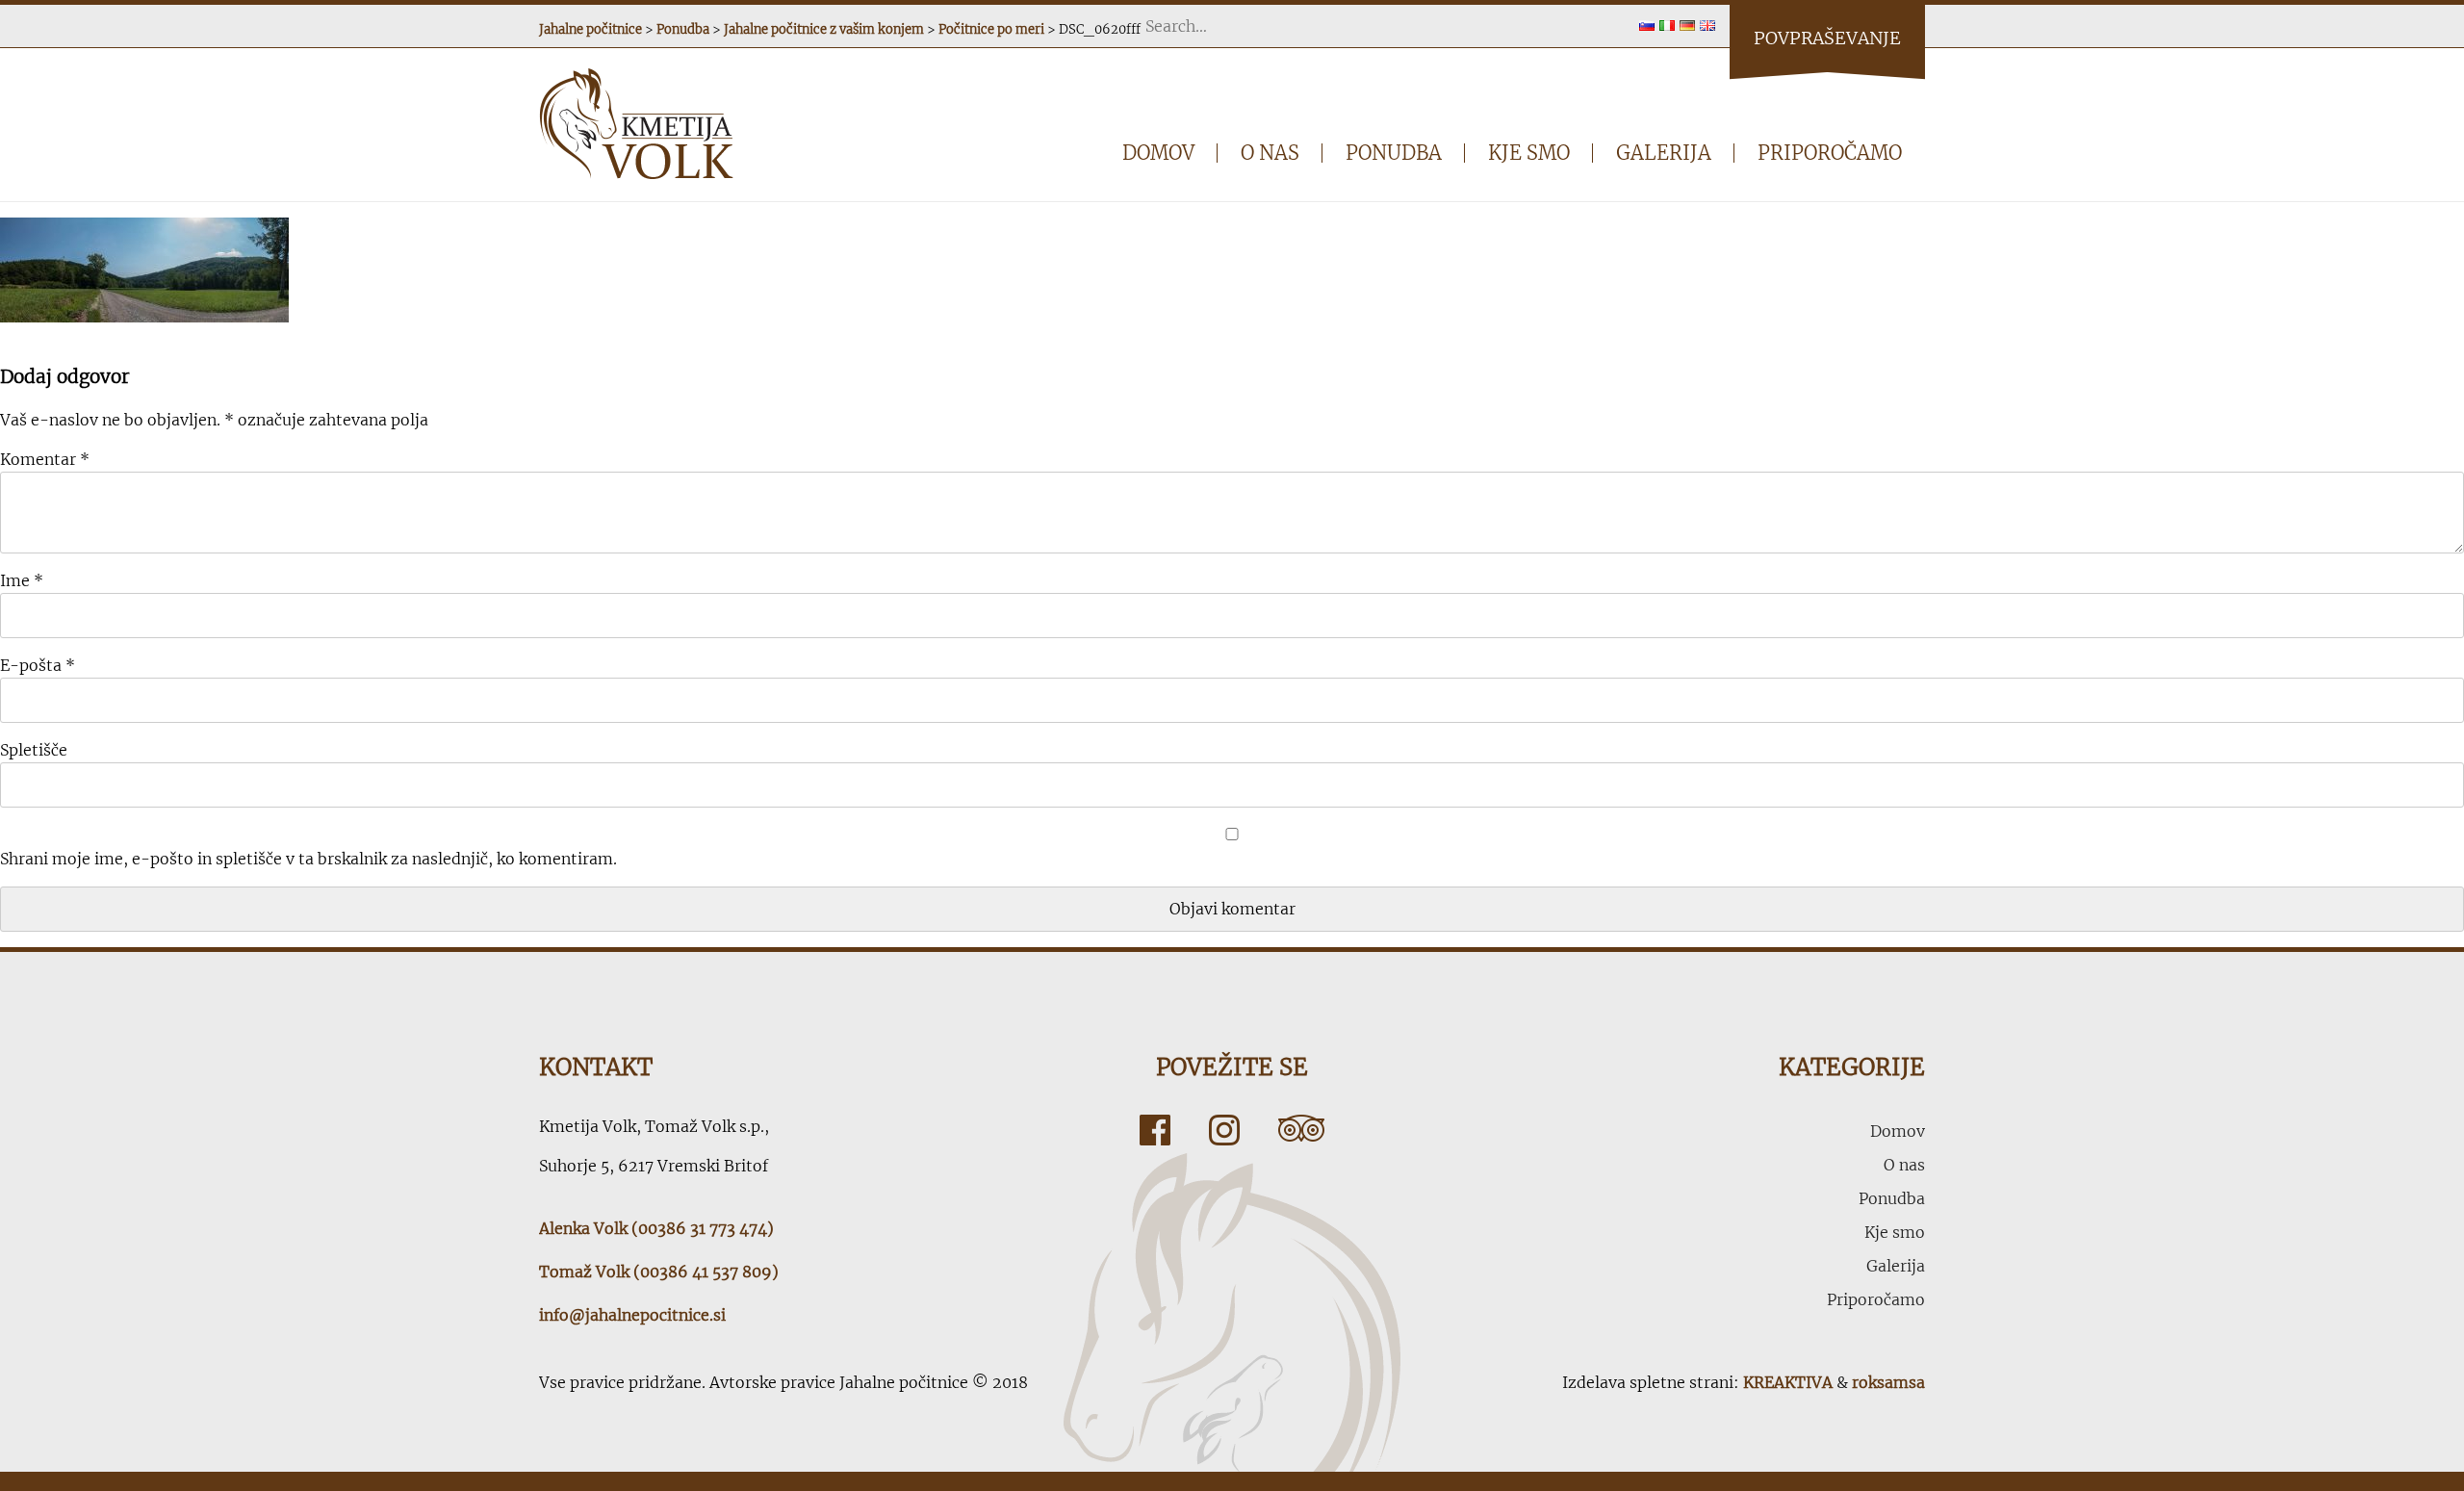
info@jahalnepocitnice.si (632, 1315)
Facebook (1155, 1130)
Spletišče (34, 750)
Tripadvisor (1301, 1130)
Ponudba (1394, 153)
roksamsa (1888, 1382)
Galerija (1664, 153)
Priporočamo (1830, 153)
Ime (22, 580)
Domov (1158, 153)
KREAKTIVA (1788, 1382)
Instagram (1224, 1130)
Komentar (45, 459)
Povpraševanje (1827, 38)
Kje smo (1529, 153)
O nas (1270, 153)
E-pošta (38, 665)
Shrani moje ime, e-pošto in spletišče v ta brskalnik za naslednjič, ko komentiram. (308, 859)
